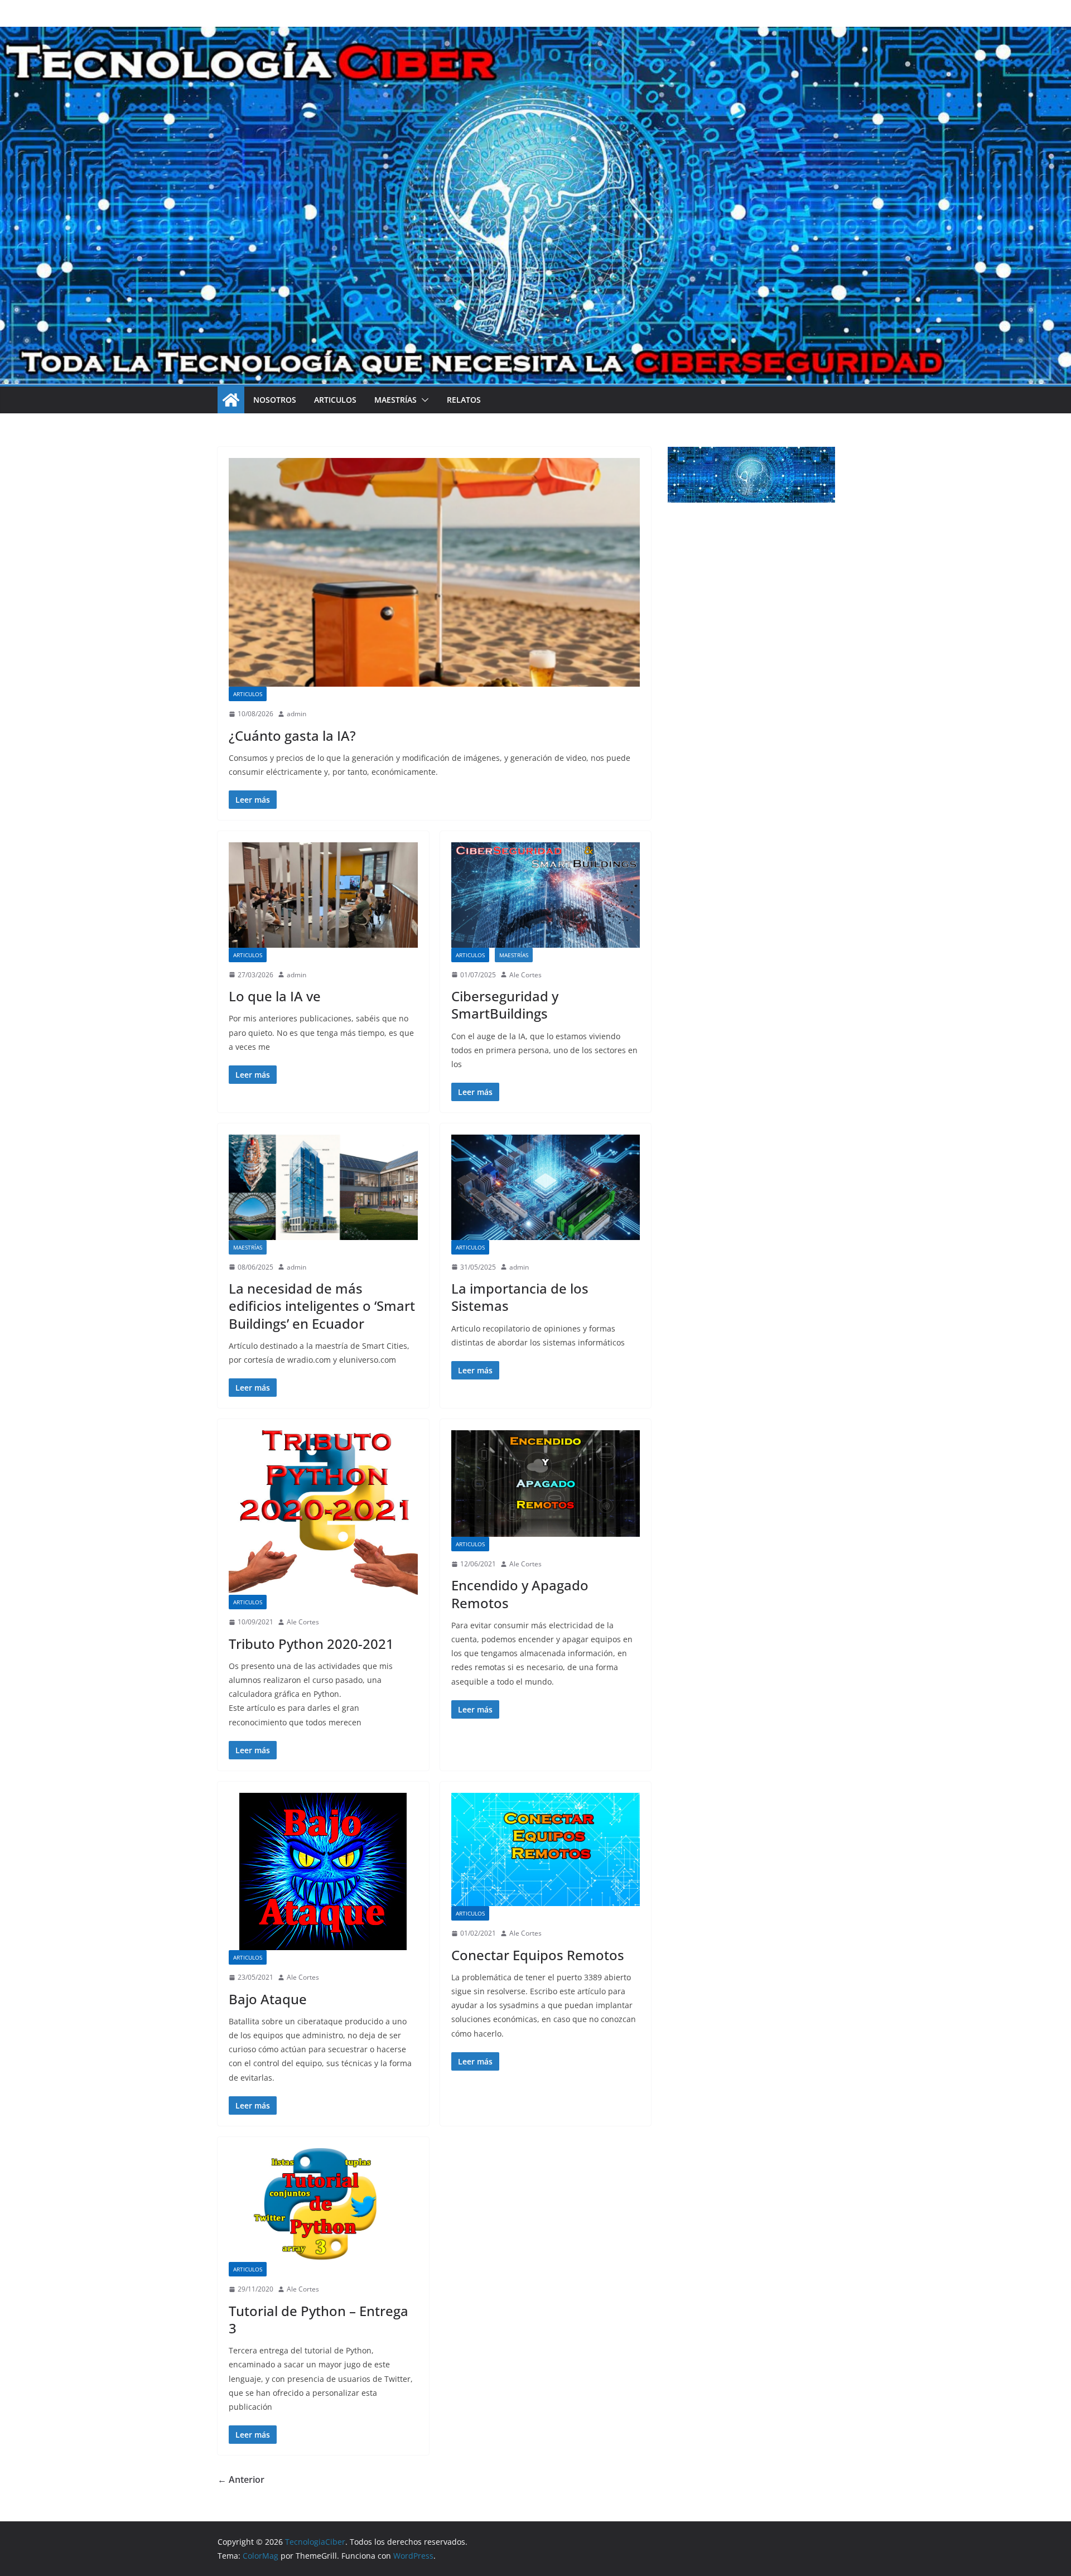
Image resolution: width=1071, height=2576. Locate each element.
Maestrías (395, 400)
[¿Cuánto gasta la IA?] (434, 572)
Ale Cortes (525, 975)
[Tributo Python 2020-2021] (323, 1513)
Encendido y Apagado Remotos (520, 1594)
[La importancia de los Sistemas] (546, 1187)
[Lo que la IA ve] (323, 895)
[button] (423, 400)
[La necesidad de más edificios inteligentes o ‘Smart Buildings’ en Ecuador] (323, 1187)
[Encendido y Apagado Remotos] (546, 1484)
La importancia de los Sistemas (520, 1297)
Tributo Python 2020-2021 (311, 1644)
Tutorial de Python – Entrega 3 (319, 2319)
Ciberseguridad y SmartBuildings (505, 1005)
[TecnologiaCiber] (231, 400)
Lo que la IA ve (275, 996)
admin (296, 714)
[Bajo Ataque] (323, 1871)
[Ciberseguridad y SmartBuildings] (546, 895)
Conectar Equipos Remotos (538, 1955)
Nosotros (275, 400)
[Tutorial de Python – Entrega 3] (323, 2205)
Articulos (335, 400)
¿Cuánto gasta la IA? (292, 735)
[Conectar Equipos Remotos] (546, 1849)
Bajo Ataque (268, 1999)
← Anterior (241, 2479)
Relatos (464, 400)
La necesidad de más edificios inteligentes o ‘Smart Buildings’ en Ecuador (322, 1306)
